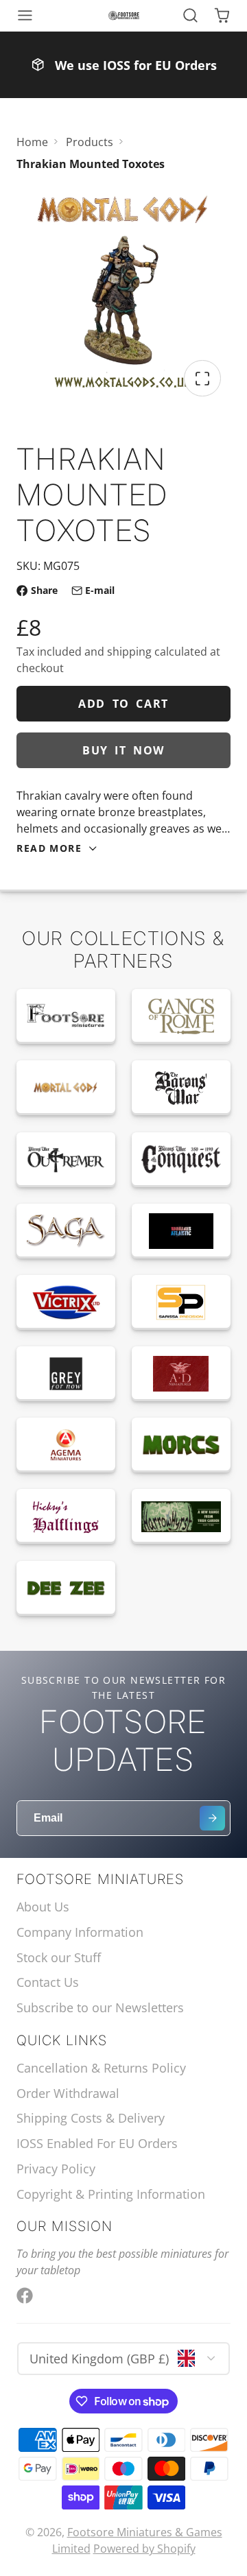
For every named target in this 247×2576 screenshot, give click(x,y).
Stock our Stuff (59, 1957)
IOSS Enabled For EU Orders (97, 2143)
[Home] (124, 16)
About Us (43, 1907)
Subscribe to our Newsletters (100, 2007)
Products (90, 142)
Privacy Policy (56, 2169)
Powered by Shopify (144, 2549)
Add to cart (123, 704)
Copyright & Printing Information (111, 2194)
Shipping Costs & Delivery (91, 2118)
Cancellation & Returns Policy (101, 2068)
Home (32, 142)
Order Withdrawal (68, 2093)
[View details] (66, 1016)
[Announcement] (123, 65)
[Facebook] (25, 2295)
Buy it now (123, 750)
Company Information (80, 1932)
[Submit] (212, 1818)
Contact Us (48, 1982)
